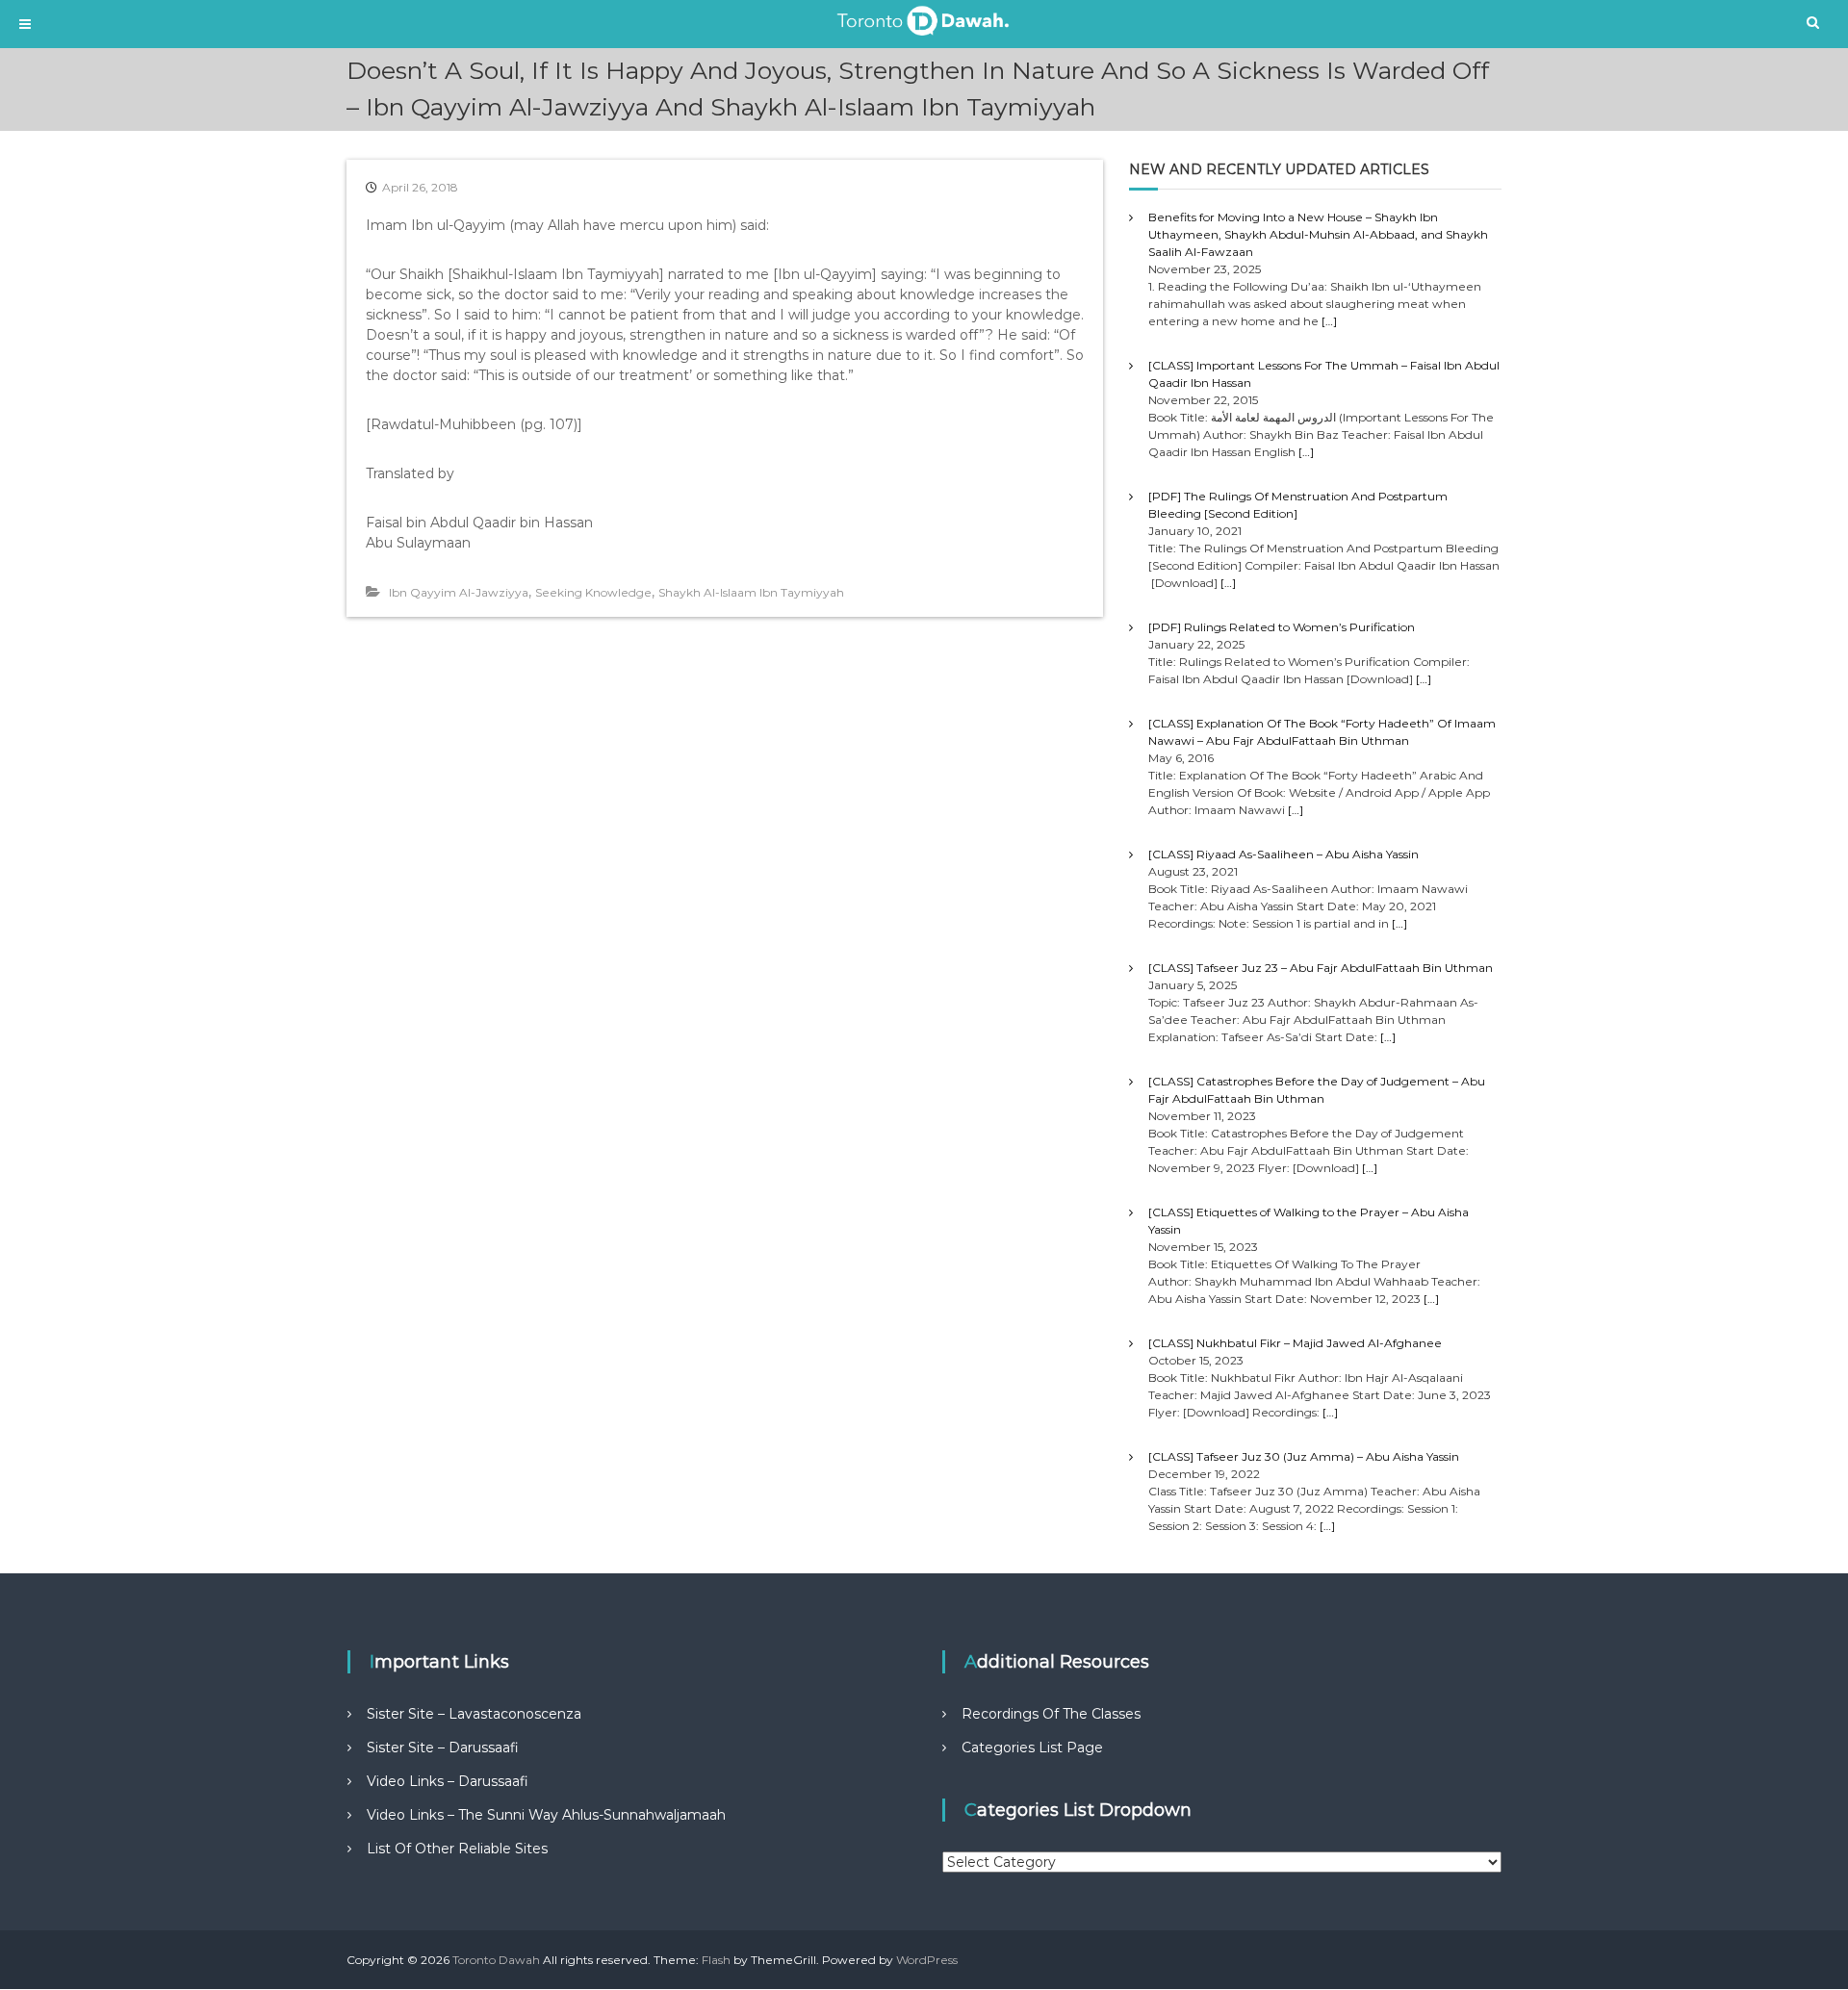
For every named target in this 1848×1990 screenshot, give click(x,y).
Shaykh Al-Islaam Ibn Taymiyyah (751, 592)
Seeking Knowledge (593, 592)
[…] (1329, 321)
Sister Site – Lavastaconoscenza (474, 1714)
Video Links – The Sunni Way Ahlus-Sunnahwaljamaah (546, 1815)
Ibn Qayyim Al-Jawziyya (459, 592)
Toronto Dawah (496, 1960)
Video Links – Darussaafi (448, 1781)
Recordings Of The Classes (1051, 1714)
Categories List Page (1032, 1748)
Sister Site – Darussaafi (443, 1748)
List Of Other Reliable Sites (457, 1849)
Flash (716, 1960)
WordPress (927, 1960)
